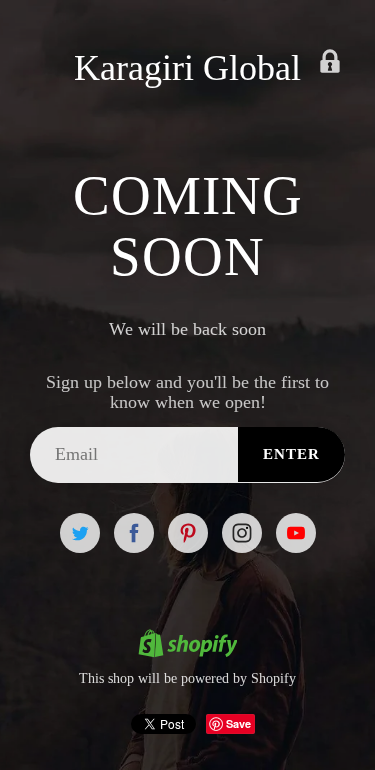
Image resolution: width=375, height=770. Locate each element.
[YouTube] (296, 533)
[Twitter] (80, 533)
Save (238, 723)
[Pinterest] (188, 533)
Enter (291, 454)
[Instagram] (242, 533)
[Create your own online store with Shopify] (188, 646)
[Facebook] (134, 533)
